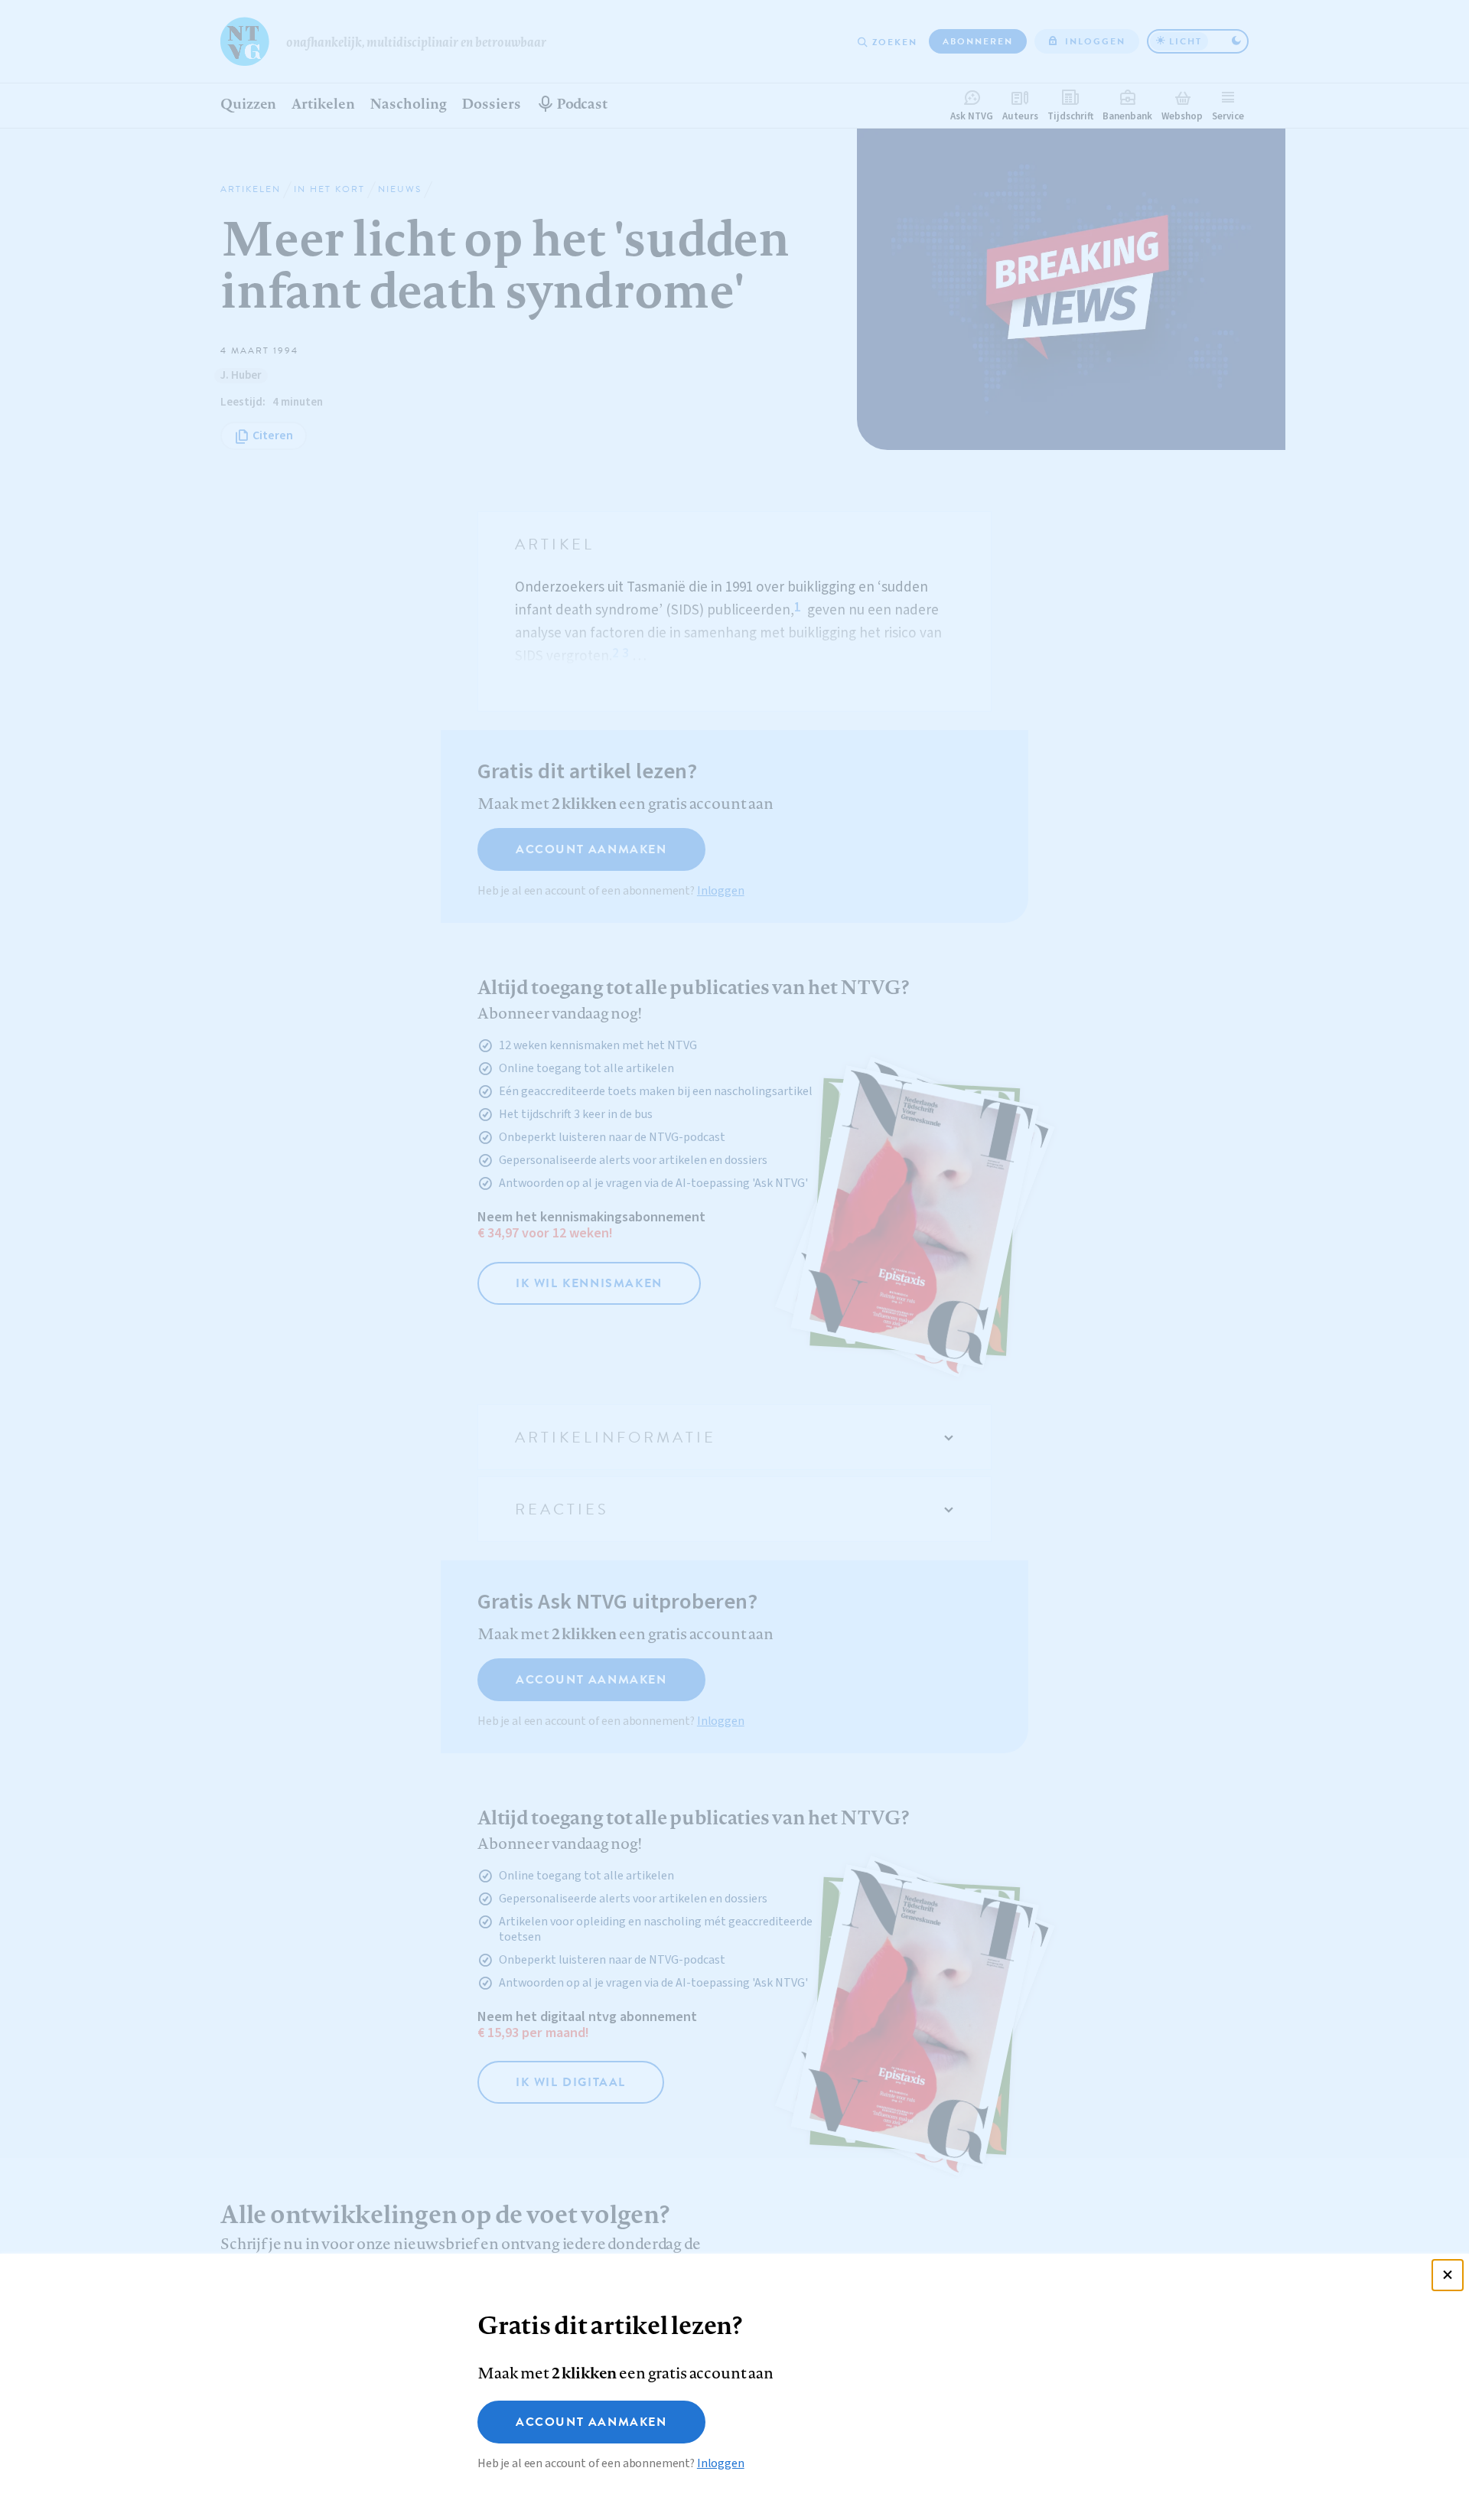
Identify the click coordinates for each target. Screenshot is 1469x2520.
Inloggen (721, 2463)
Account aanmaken (591, 2422)
